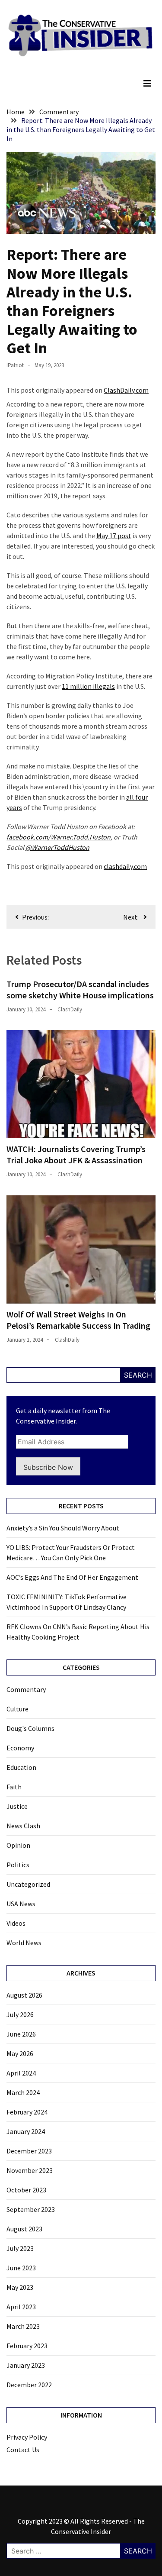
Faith (14, 1787)
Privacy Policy (27, 2437)
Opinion (18, 1845)
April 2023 (21, 2307)
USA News (21, 1904)
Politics (18, 1865)
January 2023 (26, 2365)
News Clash (23, 1826)
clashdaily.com (125, 866)
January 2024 (26, 2131)
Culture (17, 1709)
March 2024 (23, 2092)
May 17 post (114, 536)
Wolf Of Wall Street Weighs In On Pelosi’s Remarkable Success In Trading (78, 1320)
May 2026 (20, 2053)
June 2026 (21, 2034)
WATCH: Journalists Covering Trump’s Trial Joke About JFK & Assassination (76, 1154)
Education (21, 1767)
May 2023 (20, 2287)
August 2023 (24, 2229)
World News (24, 1943)
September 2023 (31, 2209)
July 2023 (20, 2248)
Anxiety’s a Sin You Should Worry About (63, 1528)
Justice (17, 1806)
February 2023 (27, 2346)
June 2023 (21, 2268)
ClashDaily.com (126, 390)
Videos (16, 1923)
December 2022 (29, 2385)
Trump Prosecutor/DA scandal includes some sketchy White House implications (80, 989)
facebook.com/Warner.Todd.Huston (59, 837)
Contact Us (23, 2450)
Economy (20, 1748)
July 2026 (20, 2014)
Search (138, 1375)
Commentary (26, 1689)
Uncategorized (28, 1884)
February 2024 (27, 2112)
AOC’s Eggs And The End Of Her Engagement (72, 1577)
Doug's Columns (30, 1728)
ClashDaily (70, 1009)
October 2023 (26, 2190)
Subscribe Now (48, 1467)
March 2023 (23, 2326)
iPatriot (15, 365)
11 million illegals (88, 686)
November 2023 (30, 2170)
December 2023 (29, 2151)
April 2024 (21, 2073)
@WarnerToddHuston (57, 847)
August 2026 (24, 1995)
